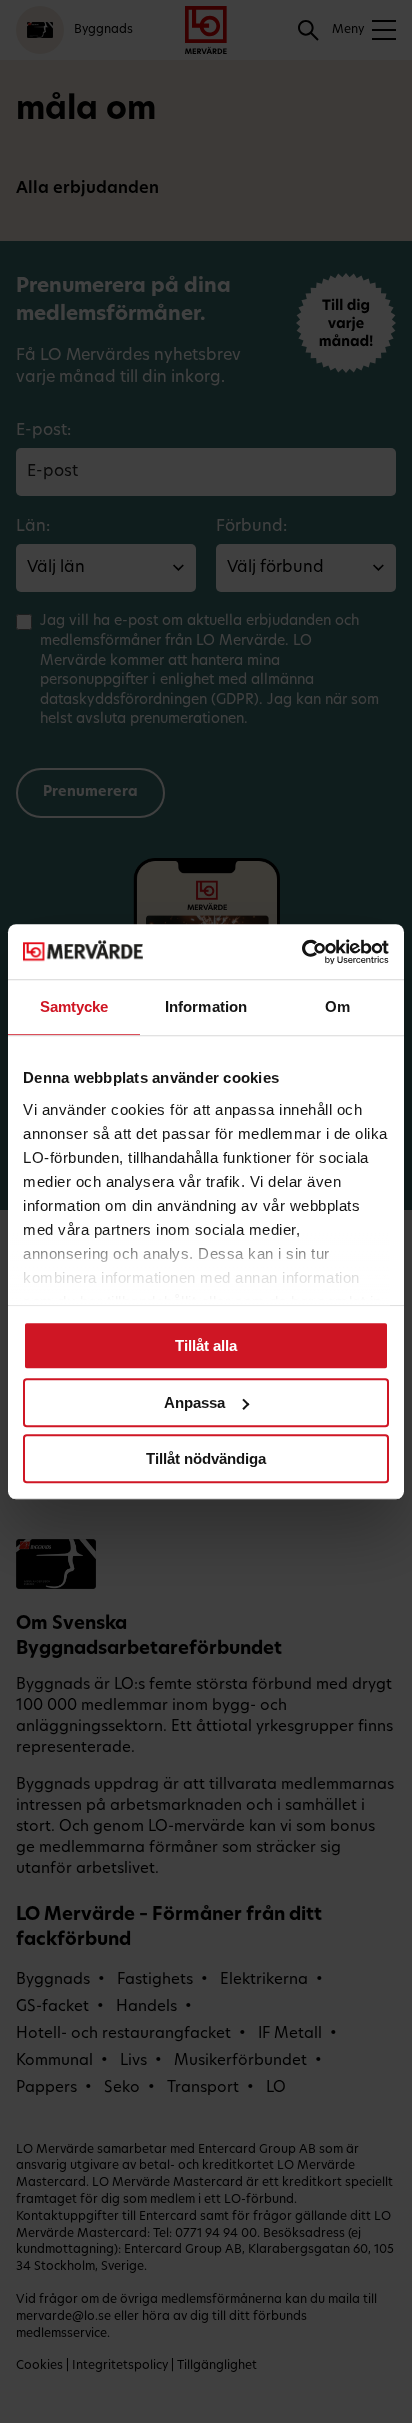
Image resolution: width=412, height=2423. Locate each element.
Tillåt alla (206, 1345)
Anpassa (194, 1402)
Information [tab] (206, 1006)
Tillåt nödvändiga (206, 1458)
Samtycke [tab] (74, 1006)
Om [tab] (337, 1006)
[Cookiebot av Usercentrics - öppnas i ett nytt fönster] (301, 952)
